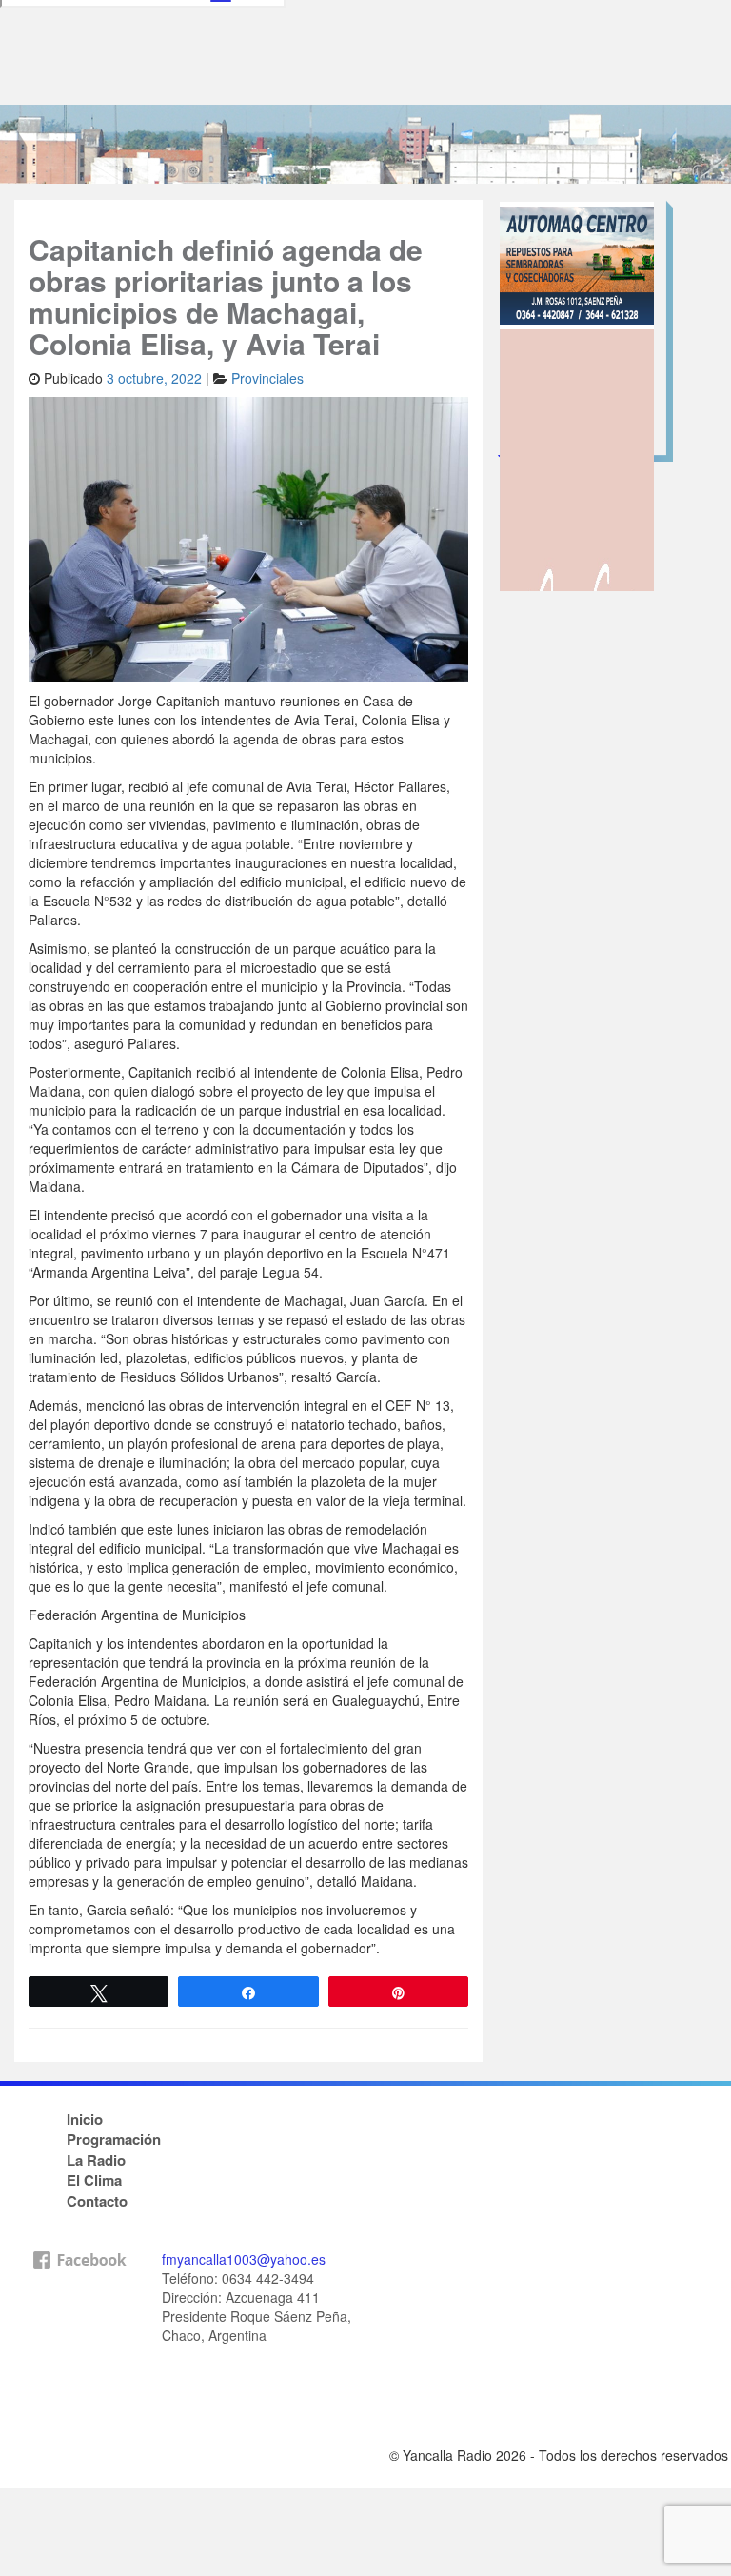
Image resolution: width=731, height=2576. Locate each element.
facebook (79, 2343)
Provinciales (267, 378)
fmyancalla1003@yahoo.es (244, 2259)
